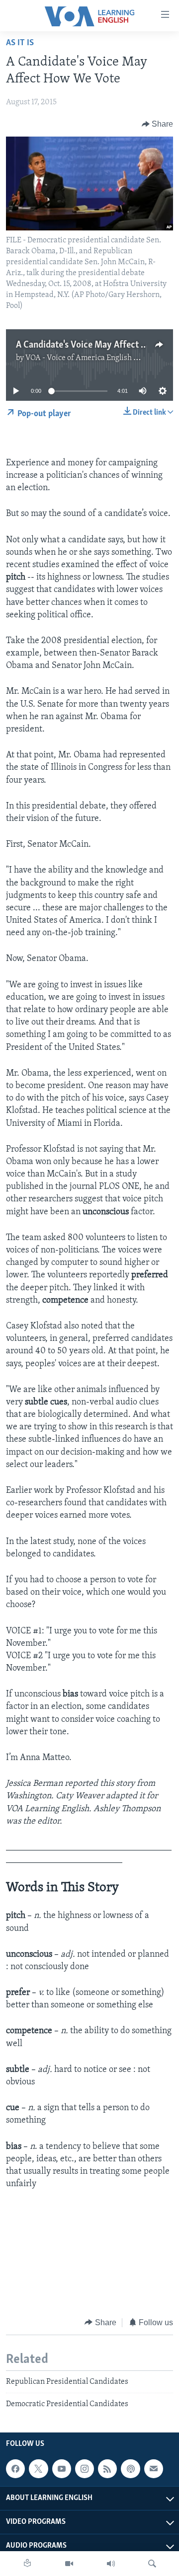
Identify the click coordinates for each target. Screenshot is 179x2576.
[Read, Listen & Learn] (27, 2564)
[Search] (152, 2564)
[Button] (158, 124)
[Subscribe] (154, 2469)
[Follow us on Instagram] (85, 2469)
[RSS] (107, 2469)
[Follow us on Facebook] (15, 2469)
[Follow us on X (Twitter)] (38, 2469)
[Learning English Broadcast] (111, 2564)
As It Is (20, 43)
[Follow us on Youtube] (62, 2469)
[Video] (69, 2564)
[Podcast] (130, 2469)
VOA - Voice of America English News (89, 358)
